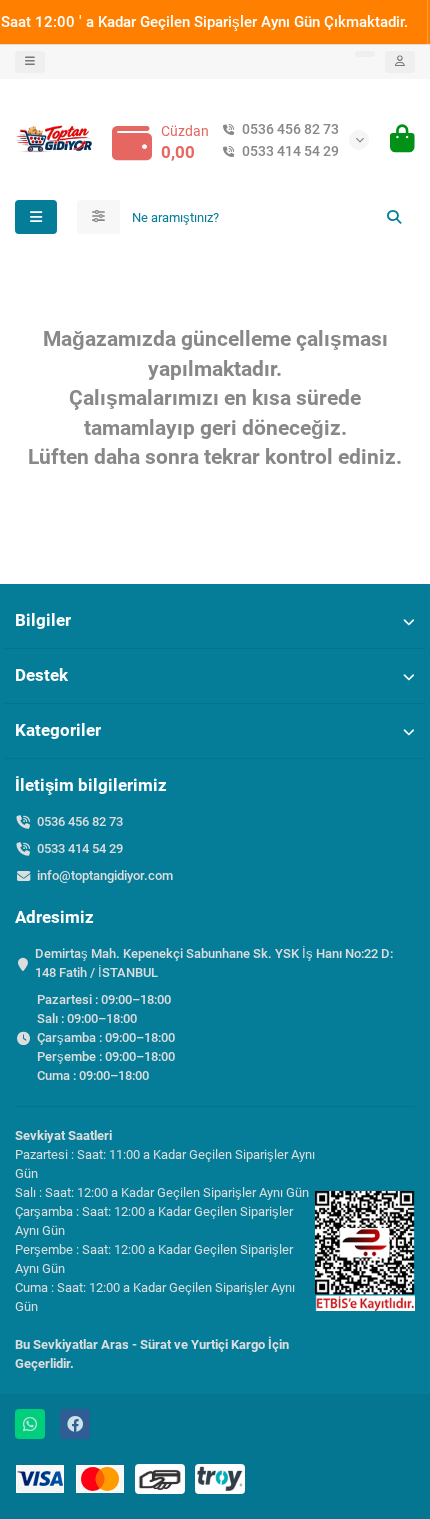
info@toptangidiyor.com (105, 875)
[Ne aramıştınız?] (394, 217)
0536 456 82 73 (290, 129)
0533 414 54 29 (290, 151)
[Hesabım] (400, 62)
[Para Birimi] (365, 54)
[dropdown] (30, 62)
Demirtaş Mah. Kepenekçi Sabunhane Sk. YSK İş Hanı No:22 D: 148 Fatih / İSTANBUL (214, 963)
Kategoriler (58, 730)
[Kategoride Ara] (98, 217)
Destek (41, 675)
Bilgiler (43, 620)
